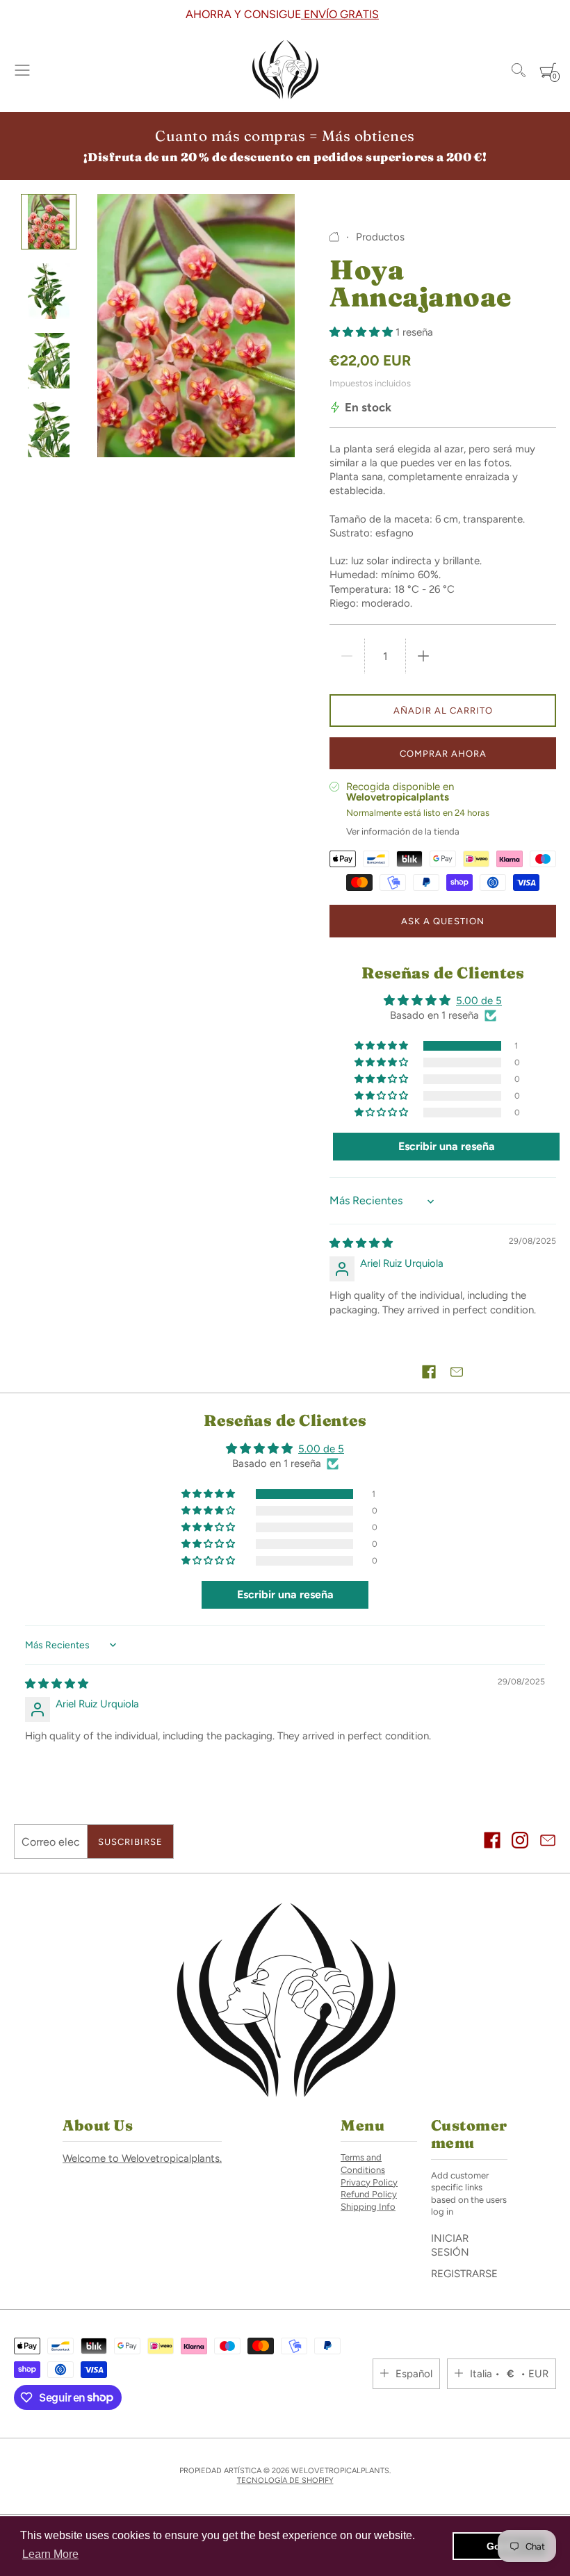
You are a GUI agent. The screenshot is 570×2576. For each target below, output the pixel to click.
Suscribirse (130, 1842)
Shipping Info (368, 2207)
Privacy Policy (369, 2182)
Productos (380, 237)
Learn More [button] (50, 2554)
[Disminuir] (347, 656)
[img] (361, 1243)
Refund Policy (369, 2194)
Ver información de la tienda (403, 831)
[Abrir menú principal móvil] (22, 70)
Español (414, 2374)
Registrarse (464, 2274)
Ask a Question (443, 921)
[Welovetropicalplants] (285, 70)
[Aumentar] (423, 656)
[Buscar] (519, 70)
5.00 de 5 (479, 1001)
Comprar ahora (443, 754)
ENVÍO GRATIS (340, 14)
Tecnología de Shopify (285, 2480)
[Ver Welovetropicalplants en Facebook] (492, 1842)
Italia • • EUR (509, 2374)
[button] (363, 332)
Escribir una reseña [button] (447, 1146)
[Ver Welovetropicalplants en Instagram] (520, 1842)
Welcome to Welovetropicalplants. (142, 2158)
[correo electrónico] (548, 1842)
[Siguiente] (561, 15)
